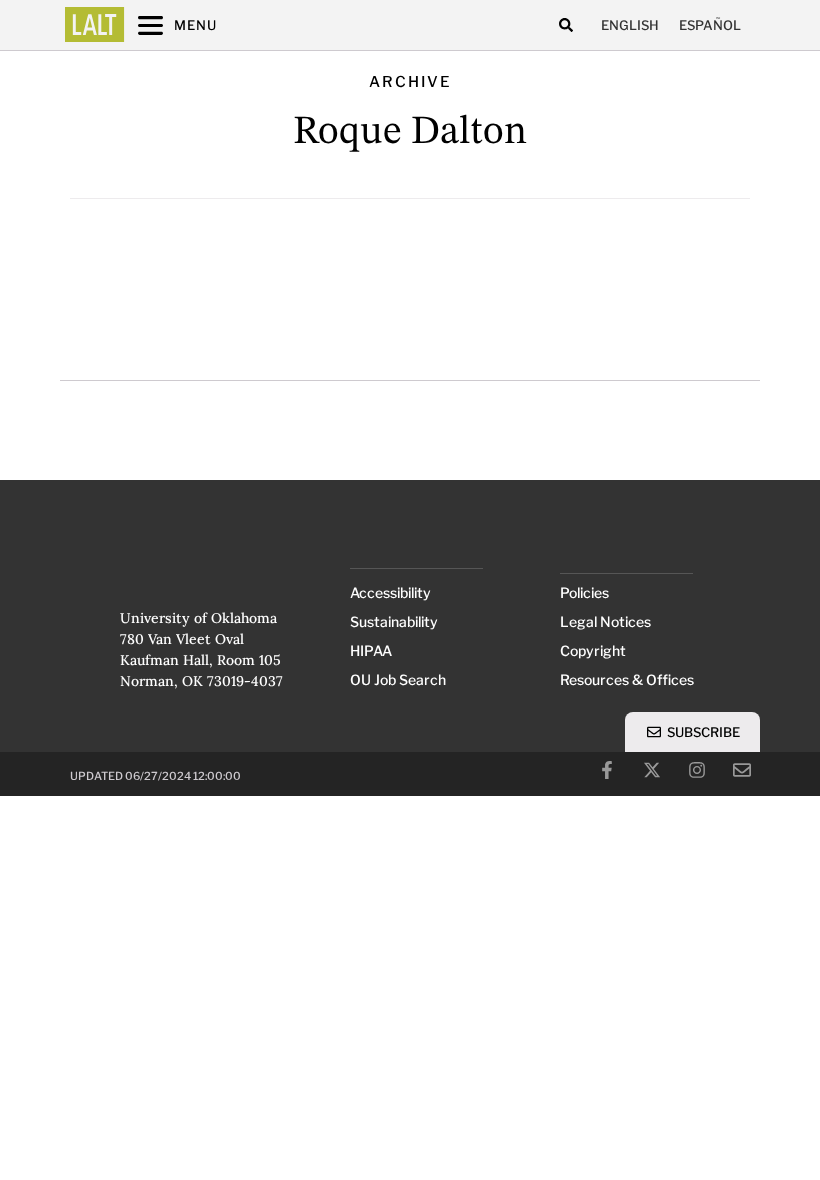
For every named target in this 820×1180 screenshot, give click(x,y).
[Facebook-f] (607, 770)
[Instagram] (697, 770)
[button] (565, 25)
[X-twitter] (652, 770)
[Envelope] (742, 770)
